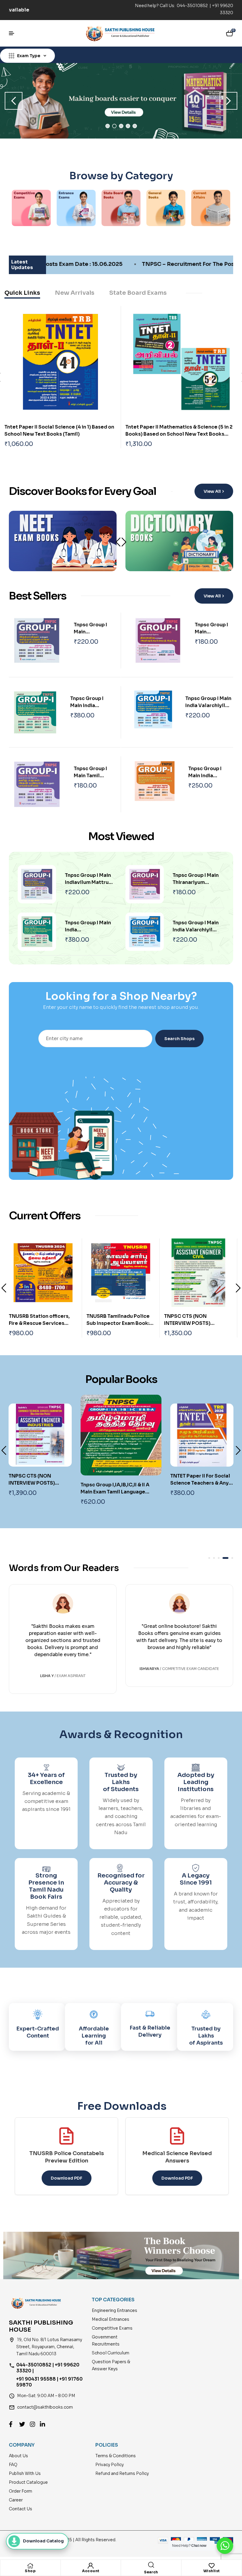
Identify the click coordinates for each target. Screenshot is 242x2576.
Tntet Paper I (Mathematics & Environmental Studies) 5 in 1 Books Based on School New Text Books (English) (59, 434)
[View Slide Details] (121, 101)
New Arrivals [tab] (75, 293)
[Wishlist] (212, 2566)
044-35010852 (193, 6)
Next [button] (228, 101)
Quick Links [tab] (22, 293)
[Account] (91, 2566)
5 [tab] (135, 126)
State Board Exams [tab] (138, 293)
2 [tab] (114, 126)
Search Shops (179, 1039)
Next (124, 542)
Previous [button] (14, 101)
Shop (30, 2571)
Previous (4, 1288)
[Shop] (30, 2566)
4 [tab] (128, 126)
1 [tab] (108, 126)
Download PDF (67, 2178)
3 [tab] (121, 126)
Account (91, 2571)
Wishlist (212, 2571)
